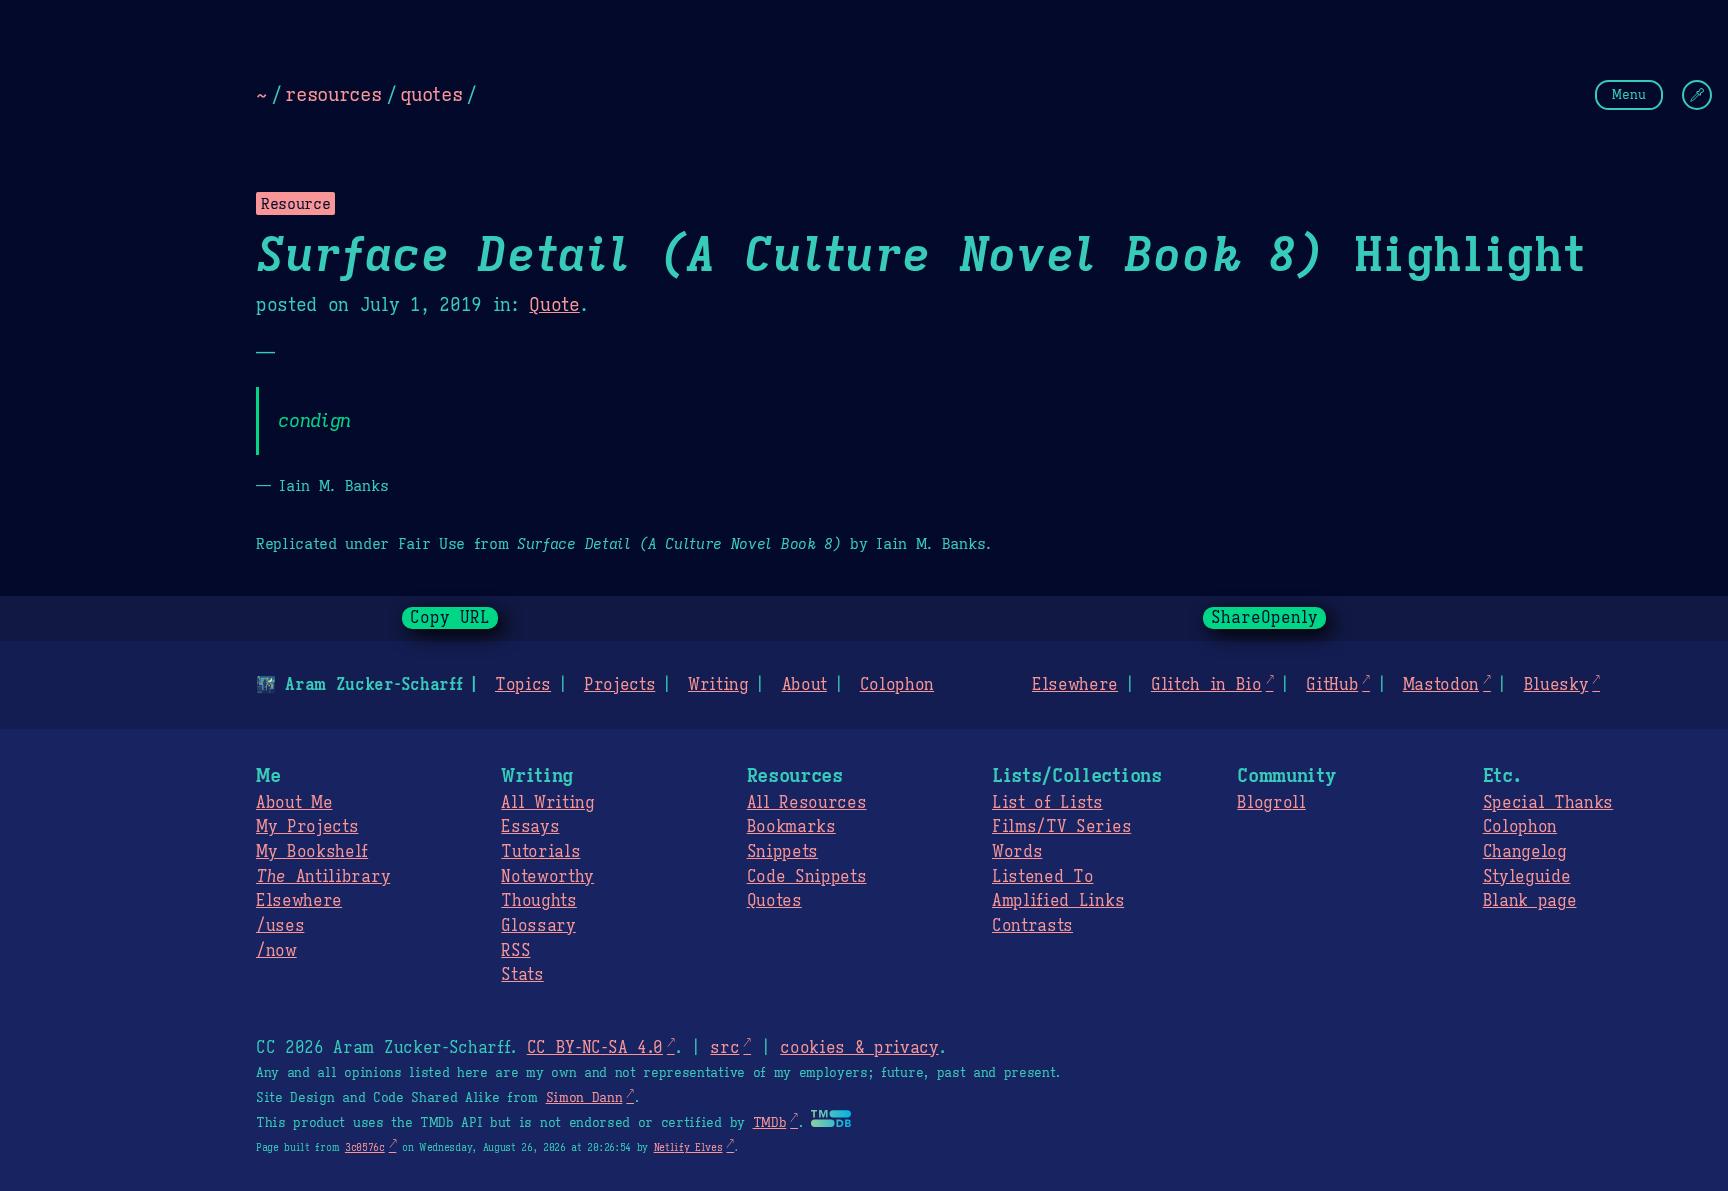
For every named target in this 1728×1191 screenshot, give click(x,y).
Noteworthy (547, 877)
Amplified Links (1058, 901)
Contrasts (1032, 926)
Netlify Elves (688, 1147)
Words (1017, 852)
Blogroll (1271, 803)
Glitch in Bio (1206, 685)
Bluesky (1556, 685)
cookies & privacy (859, 1048)
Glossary (538, 926)
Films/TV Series (1061, 827)
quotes (431, 94)
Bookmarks (791, 827)
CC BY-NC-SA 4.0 (595, 1048)
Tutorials (540, 852)
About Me (294, 803)
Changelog (1525, 852)
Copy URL (450, 618)
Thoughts (538, 901)
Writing (718, 685)
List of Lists (1047, 803)
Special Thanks (1548, 803)
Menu (1629, 94)
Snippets (782, 852)
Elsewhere (1075, 685)
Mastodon (1441, 685)
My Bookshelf (312, 852)
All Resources (807, 803)
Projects (619, 685)
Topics (523, 685)
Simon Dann (584, 1098)
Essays (530, 827)
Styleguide (1527, 877)
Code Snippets (807, 877)
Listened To (1042, 877)
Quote (554, 305)
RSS (515, 951)
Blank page (1530, 901)
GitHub (1332, 685)
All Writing (547, 803)
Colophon (897, 685)
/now (276, 951)
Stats (522, 975)
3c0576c (365, 1147)
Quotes (774, 901)
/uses (280, 926)
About (804, 685)
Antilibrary (323, 877)
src (724, 1048)
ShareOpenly (1264, 618)
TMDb (770, 1123)
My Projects (307, 827)
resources (333, 94)
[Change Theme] (1697, 95)
